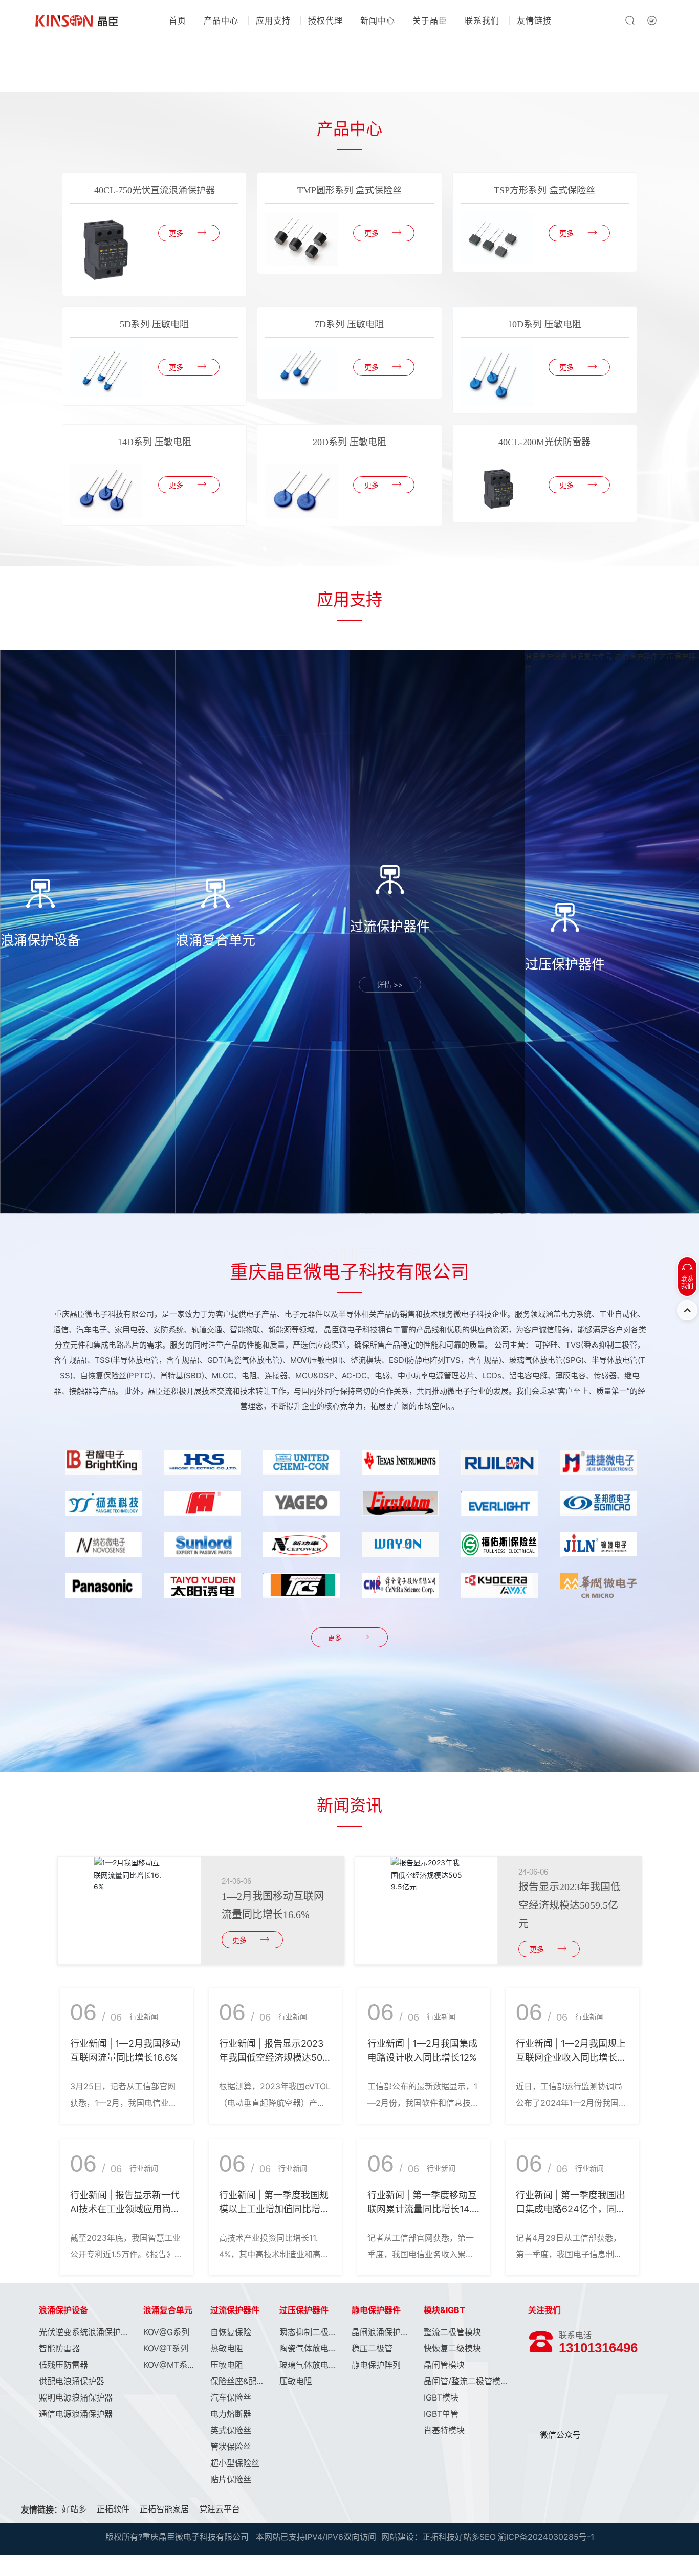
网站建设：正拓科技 (418, 2537)
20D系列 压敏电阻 (349, 442)
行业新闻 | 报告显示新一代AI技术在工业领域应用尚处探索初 (125, 2209)
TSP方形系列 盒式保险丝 (544, 190)
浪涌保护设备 (546, 656)
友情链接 (534, 20)
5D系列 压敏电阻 (154, 324)
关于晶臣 (430, 20)
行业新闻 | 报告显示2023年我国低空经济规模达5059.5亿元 (274, 2057)
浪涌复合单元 (591, 656)
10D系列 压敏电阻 (544, 324)
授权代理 (325, 20)
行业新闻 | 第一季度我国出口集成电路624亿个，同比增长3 (571, 2209)
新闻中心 (378, 20)
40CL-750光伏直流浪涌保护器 (155, 190)
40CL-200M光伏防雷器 (544, 442)
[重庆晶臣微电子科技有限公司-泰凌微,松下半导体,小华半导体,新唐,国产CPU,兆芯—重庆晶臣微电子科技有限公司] (77, 20)
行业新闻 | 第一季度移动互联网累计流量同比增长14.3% (422, 2209)
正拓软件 (113, 2509)
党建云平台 (220, 2509)
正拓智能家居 (164, 2509)
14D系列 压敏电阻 (155, 442)
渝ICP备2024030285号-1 (546, 2537)
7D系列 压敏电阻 (349, 324)
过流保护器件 (636, 656)
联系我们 (482, 20)
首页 (178, 20)
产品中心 (221, 20)
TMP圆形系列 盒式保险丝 (349, 190)
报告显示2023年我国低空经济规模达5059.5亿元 (570, 1905)
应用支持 (273, 20)
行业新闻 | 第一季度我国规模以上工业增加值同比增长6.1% (274, 2209)
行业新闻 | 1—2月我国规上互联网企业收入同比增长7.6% (571, 2057)
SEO (488, 2537)
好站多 (74, 2509)
